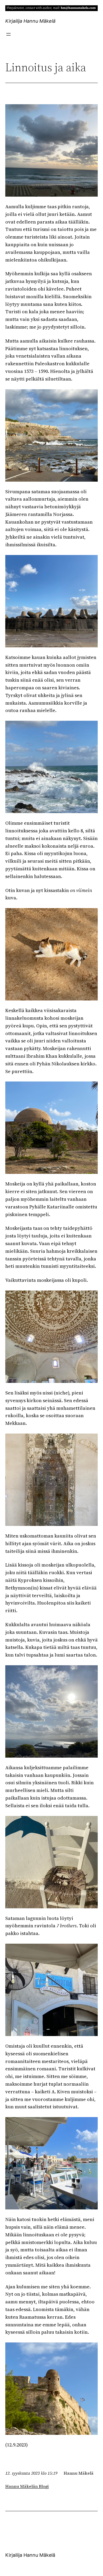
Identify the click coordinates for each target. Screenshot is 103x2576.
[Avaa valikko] (8, 34)
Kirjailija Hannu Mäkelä (30, 21)
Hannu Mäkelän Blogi (27, 2486)
